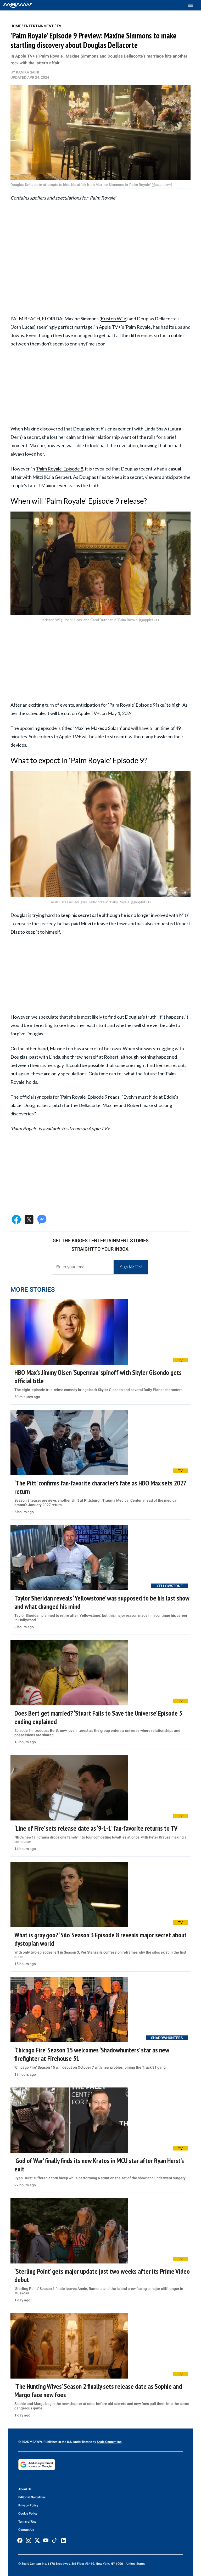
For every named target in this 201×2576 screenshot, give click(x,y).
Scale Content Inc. (110, 2442)
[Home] (17, 5)
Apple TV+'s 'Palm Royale (125, 327)
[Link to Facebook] (20, 2540)
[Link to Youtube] (46, 2540)
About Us (25, 2489)
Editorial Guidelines (32, 2497)
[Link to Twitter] (37, 2540)
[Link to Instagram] (29, 2540)
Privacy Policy (28, 2505)
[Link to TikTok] (54, 2541)
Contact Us (26, 2530)
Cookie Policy (28, 2513)
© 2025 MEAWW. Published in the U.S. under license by (58, 2442)
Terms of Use (27, 2522)
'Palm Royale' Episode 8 (60, 469)
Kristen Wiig (113, 319)
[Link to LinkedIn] (64, 2541)
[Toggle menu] (193, 5)
